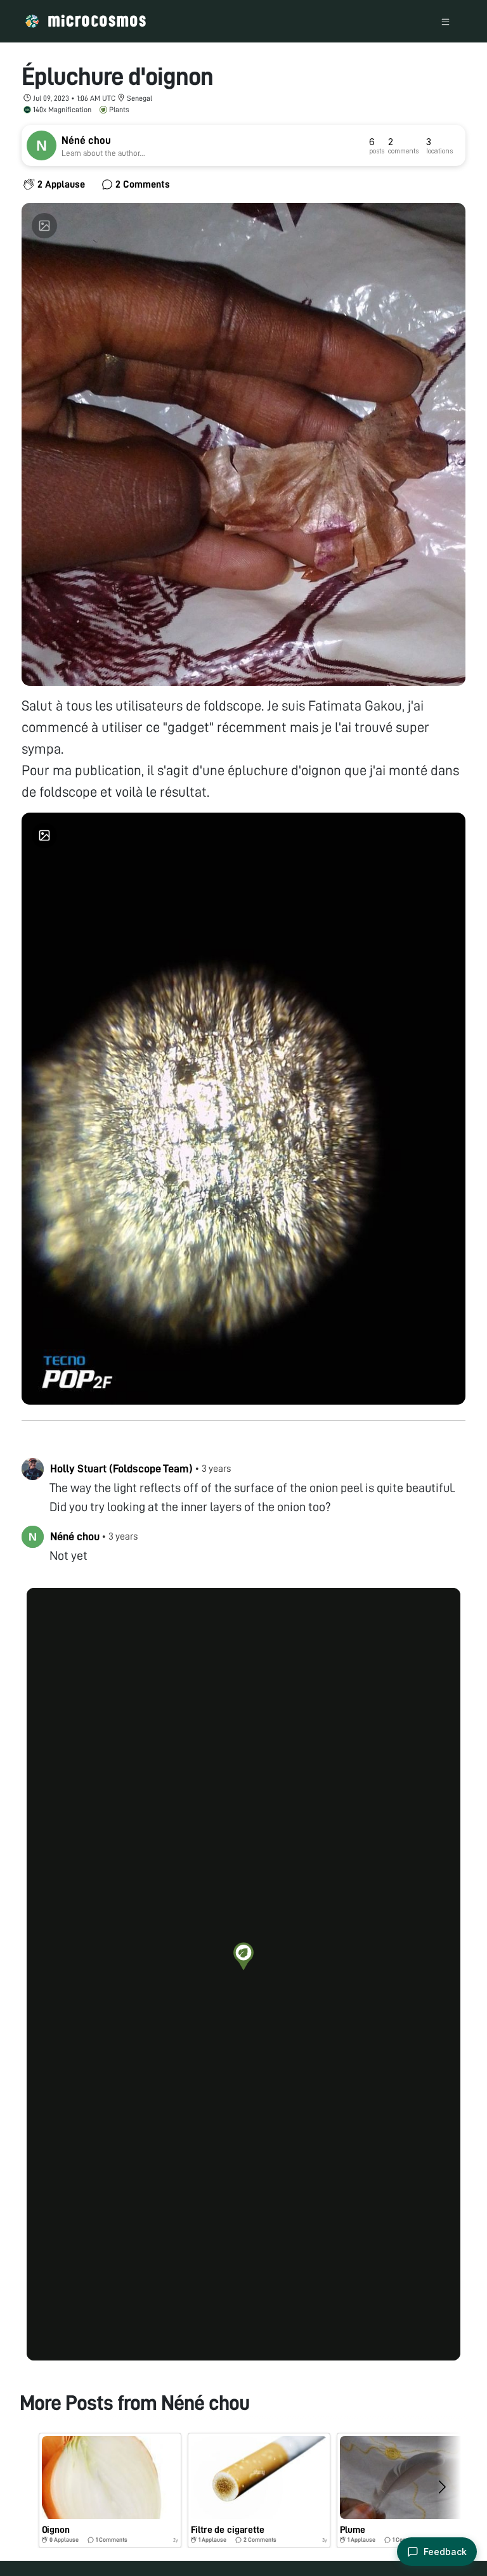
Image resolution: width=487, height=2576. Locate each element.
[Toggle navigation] (445, 21)
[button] (243, 1956)
